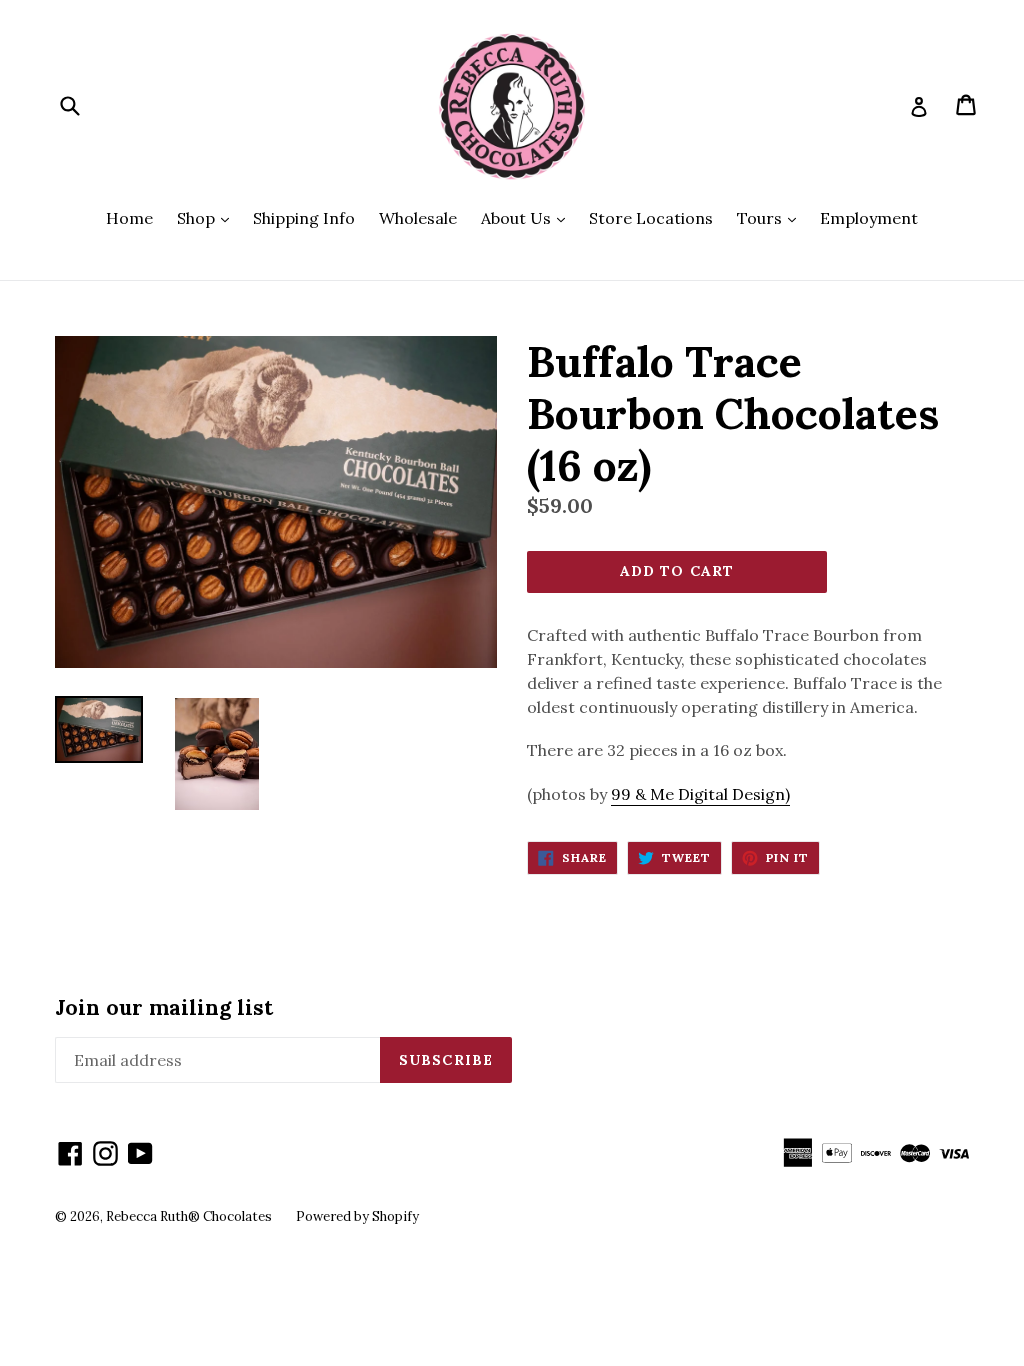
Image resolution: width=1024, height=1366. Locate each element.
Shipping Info (304, 218)
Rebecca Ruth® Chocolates (189, 1216)
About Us (528, 217)
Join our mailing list (164, 1007)
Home (129, 218)
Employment (869, 218)
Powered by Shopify (357, 1216)
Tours (771, 217)
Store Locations (651, 218)
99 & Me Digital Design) (700, 794)
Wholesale (418, 218)
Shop (208, 217)
